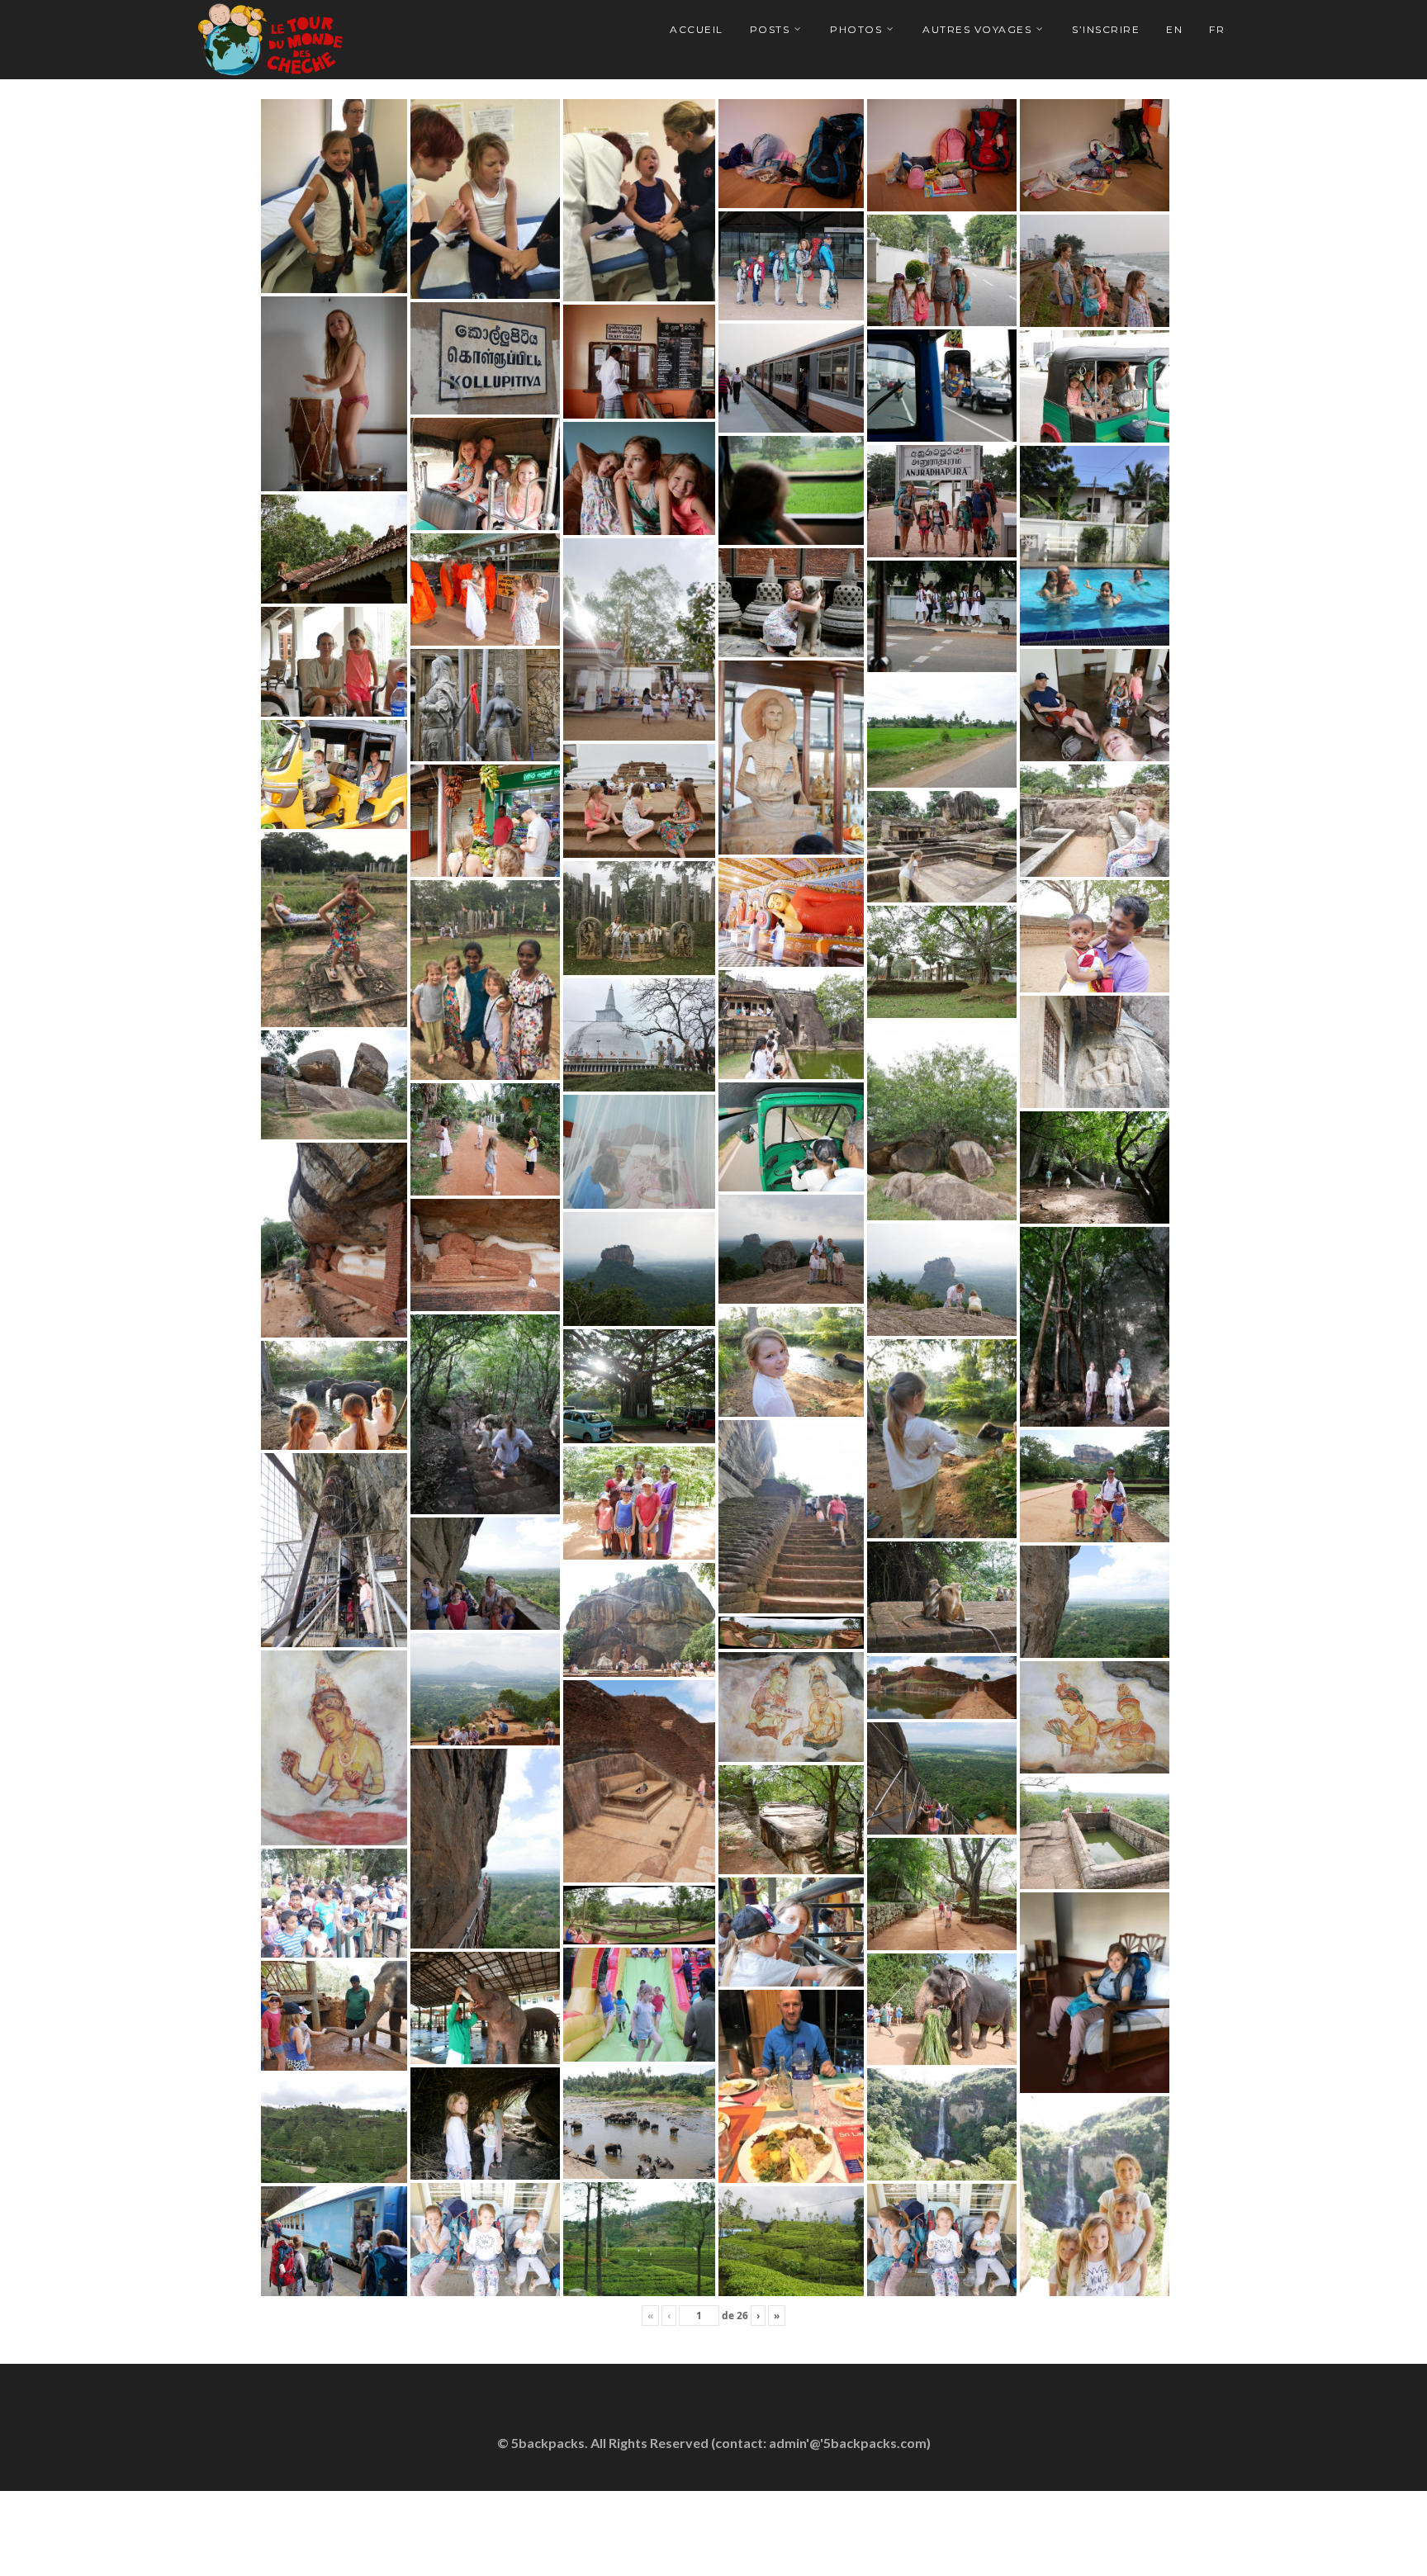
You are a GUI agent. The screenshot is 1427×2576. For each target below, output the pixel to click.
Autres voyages (977, 29)
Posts (770, 29)
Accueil (697, 29)
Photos (856, 29)
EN (1174, 29)
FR (1217, 29)
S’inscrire (1106, 29)
